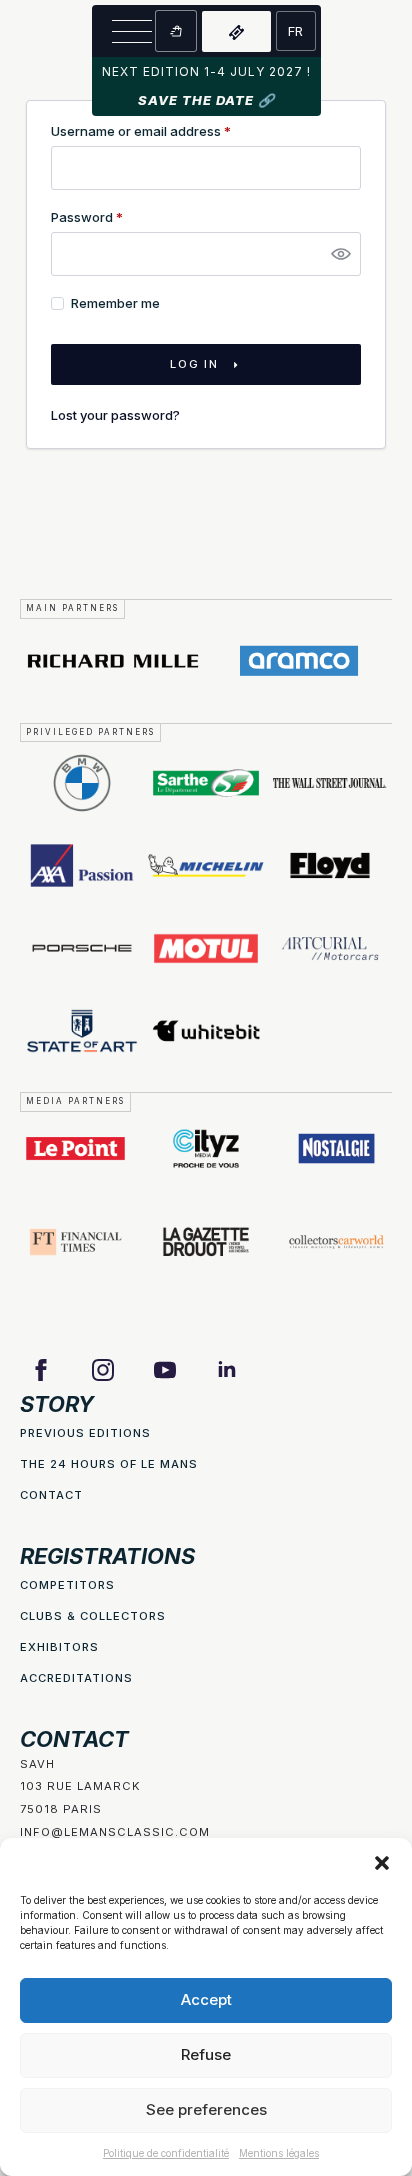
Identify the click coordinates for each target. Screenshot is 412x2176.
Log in (194, 364)
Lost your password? (115, 415)
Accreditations (76, 1678)
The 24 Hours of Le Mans (109, 1464)
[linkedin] (227, 1370)
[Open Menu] (132, 31)
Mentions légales (279, 2153)
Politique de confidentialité (166, 2153)
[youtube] (165, 1370)
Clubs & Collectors (93, 1616)
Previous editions (85, 1433)
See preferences (206, 2109)
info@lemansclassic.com (115, 1832)
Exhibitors (59, 1647)
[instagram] (103, 1370)
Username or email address (168, 131)
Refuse (206, 2054)
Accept (206, 1999)
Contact (51, 1495)
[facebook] (41, 1370)
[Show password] (341, 254)
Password (114, 217)
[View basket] (176, 31)
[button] (382, 1863)
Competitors (67, 1585)
